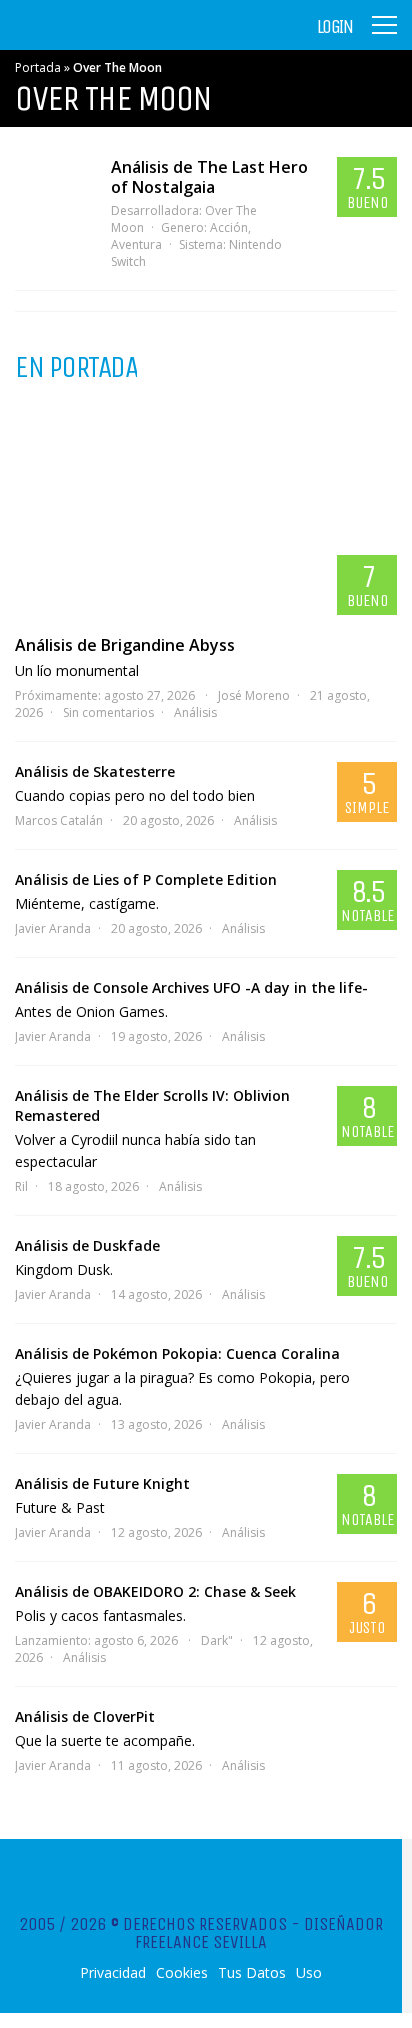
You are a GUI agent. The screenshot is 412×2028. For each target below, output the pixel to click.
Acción (229, 227)
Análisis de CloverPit (85, 1716)
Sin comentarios (108, 712)
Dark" (217, 1640)
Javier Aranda (53, 928)
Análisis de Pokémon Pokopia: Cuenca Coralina (177, 1353)
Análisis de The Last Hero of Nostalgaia (209, 177)
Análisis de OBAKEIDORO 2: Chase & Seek (155, 1591)
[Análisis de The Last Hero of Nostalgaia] (53, 207)
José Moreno (254, 695)
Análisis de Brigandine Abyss (125, 645)
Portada (38, 67)
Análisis (195, 712)
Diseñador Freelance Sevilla (259, 1933)
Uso (309, 1973)
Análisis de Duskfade (87, 1245)
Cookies (182, 1973)
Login (335, 27)
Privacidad (113, 1973)
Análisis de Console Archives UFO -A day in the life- (191, 987)
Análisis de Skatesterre (95, 771)
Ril (21, 1186)
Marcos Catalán (59, 820)
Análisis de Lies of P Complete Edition (146, 879)
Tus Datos (252, 1973)
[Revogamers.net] (101, 39)
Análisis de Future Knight (102, 1483)
